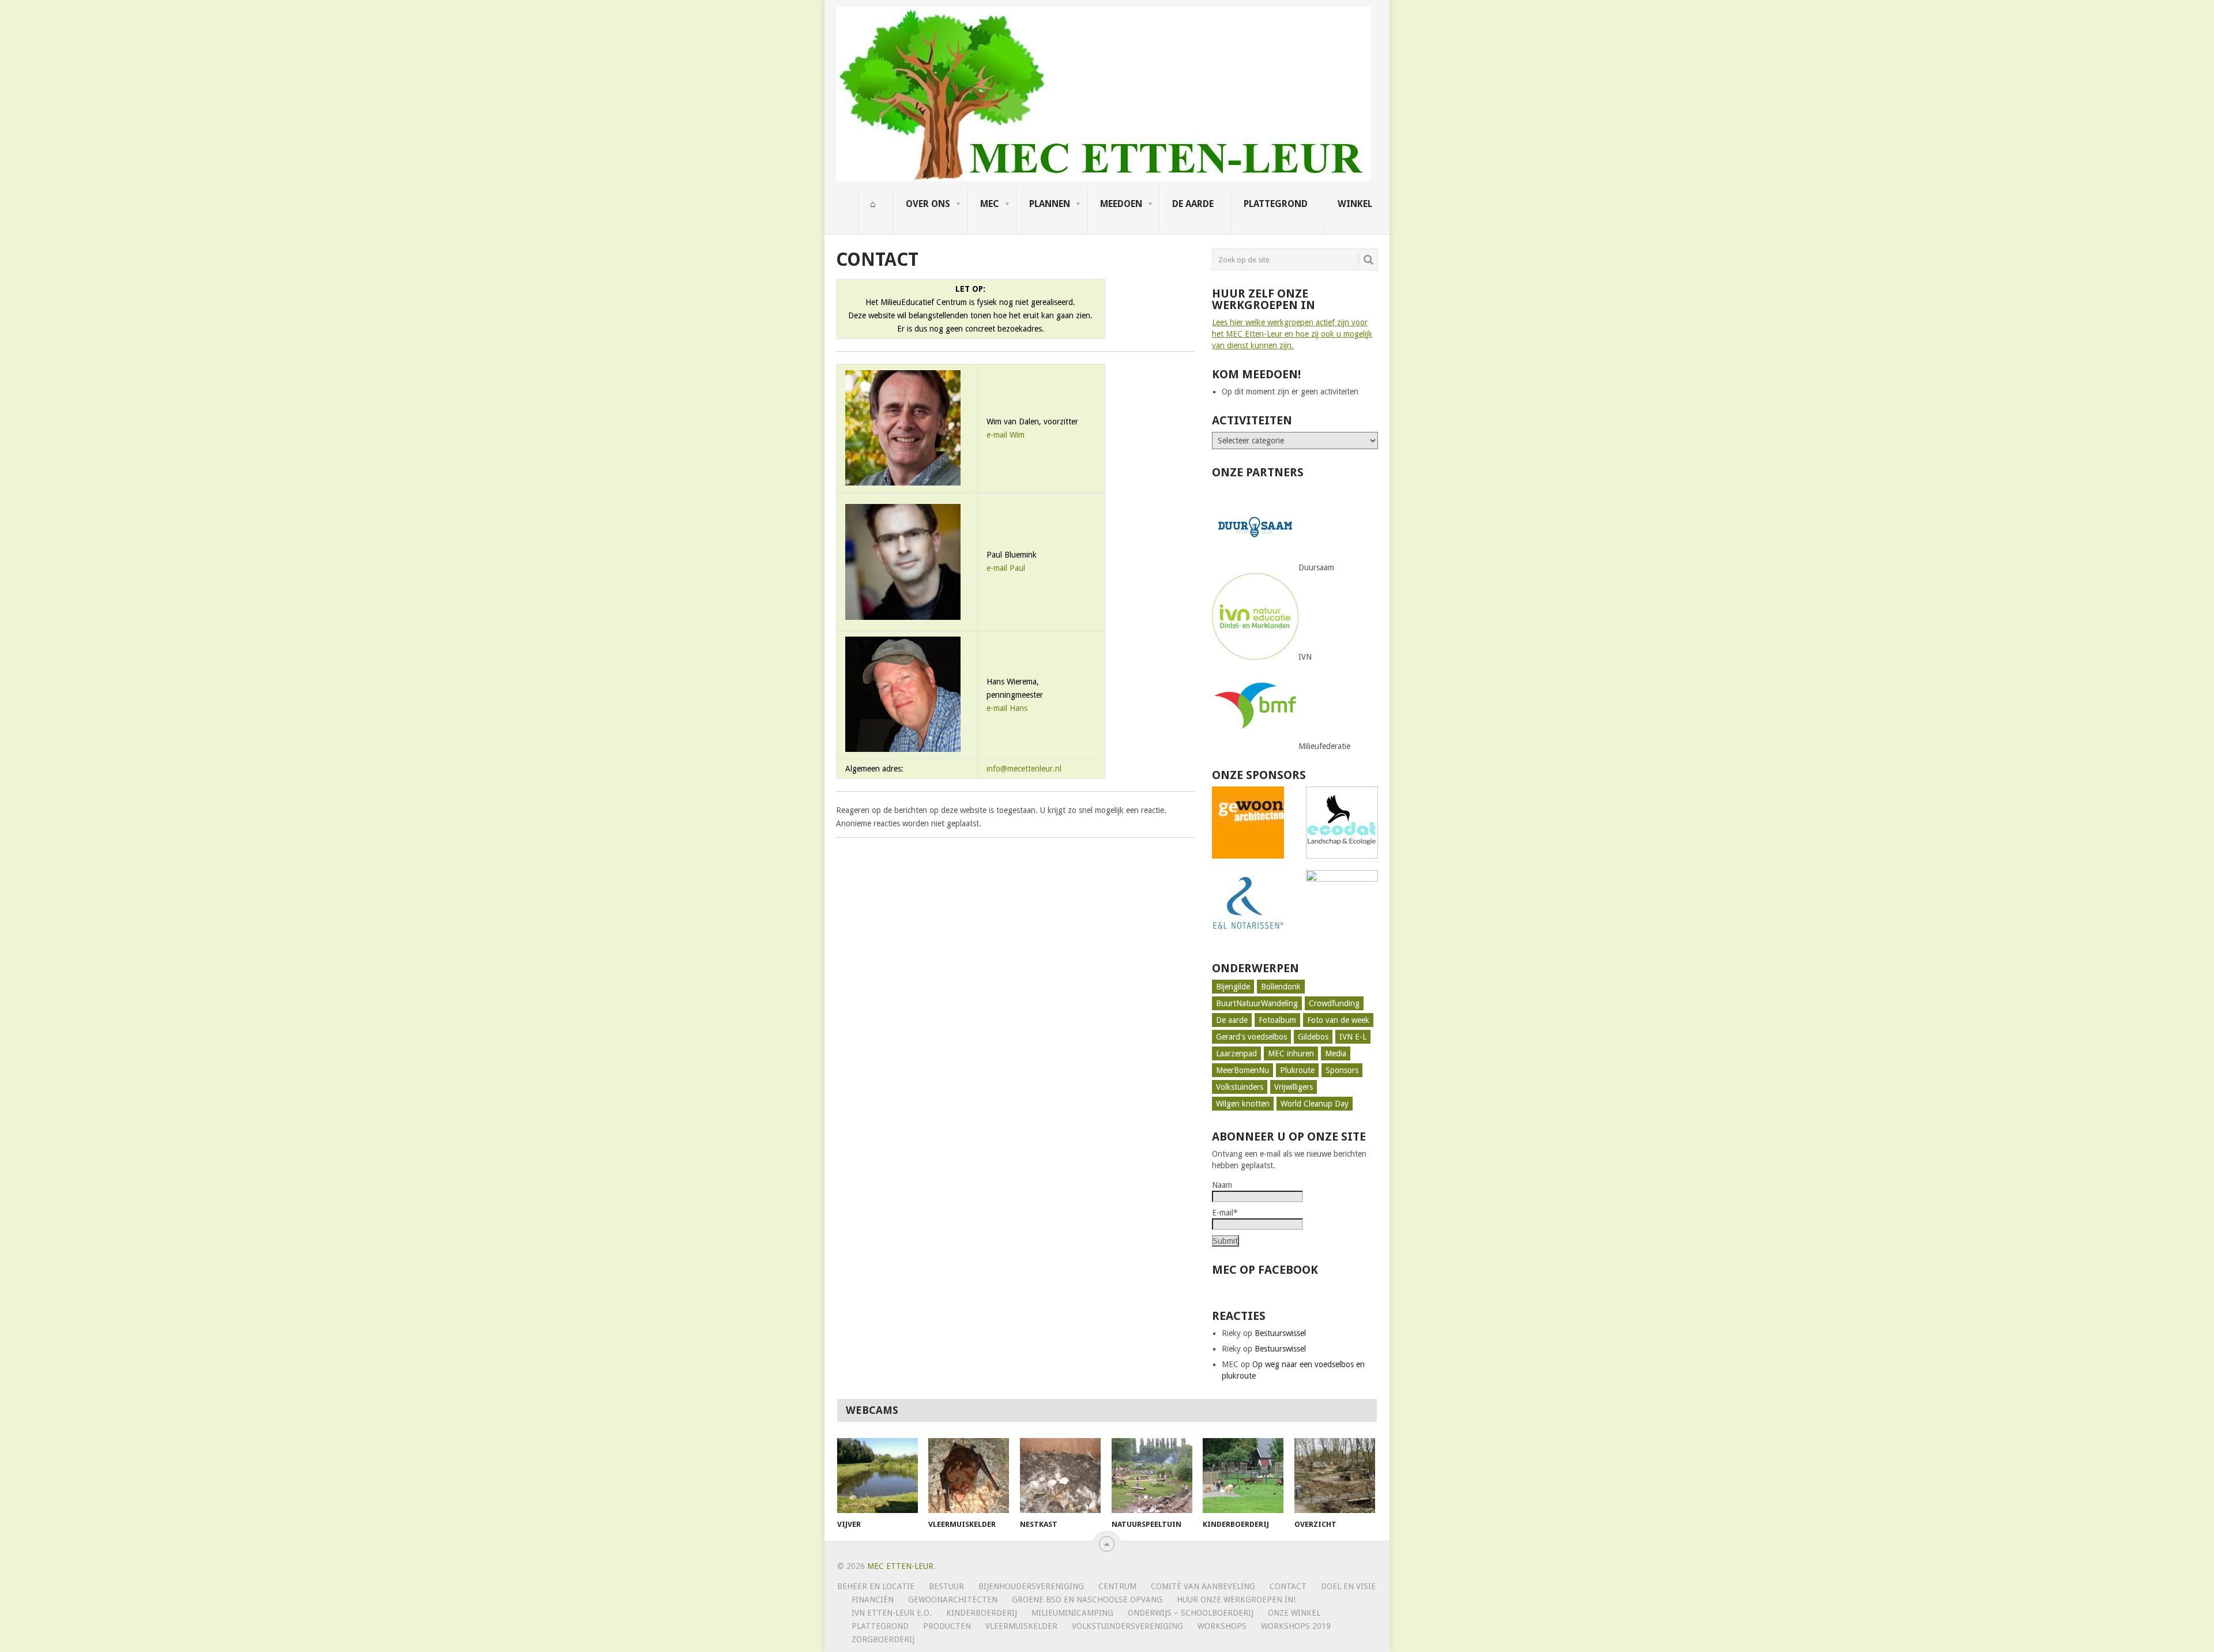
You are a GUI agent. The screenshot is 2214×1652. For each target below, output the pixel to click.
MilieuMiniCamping (1072, 1613)
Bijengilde (1233, 987)
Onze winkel (1294, 1613)
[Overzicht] (1335, 1476)
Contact (1288, 1586)
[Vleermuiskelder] (969, 1476)
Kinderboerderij (982, 1613)
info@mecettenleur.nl (1024, 769)
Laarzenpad (1236, 1053)
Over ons (928, 204)
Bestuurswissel (1280, 1333)
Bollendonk (1281, 987)
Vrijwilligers (1294, 1087)
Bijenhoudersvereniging (1031, 1586)
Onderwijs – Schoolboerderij (1191, 1613)
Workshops (1222, 1626)
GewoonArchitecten (953, 1600)
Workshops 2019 (1296, 1626)
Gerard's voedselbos (1251, 1037)
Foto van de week (1338, 1020)
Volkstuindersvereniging (1127, 1626)
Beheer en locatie (876, 1586)
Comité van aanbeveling (1203, 1586)
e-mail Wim (1006, 435)
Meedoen (1121, 204)
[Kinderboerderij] (1243, 1476)
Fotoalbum (1277, 1020)
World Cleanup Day (1315, 1104)
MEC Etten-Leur (900, 1566)
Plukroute (1297, 1070)
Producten (947, 1626)
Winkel (1355, 204)
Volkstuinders (1240, 1087)
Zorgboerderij (883, 1639)
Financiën (873, 1600)
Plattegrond (1276, 204)
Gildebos (1313, 1037)
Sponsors (1342, 1070)
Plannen (1050, 204)
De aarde (1193, 204)
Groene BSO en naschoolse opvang (1087, 1600)
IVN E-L (1353, 1037)
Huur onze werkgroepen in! (1236, 1600)
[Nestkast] (1060, 1476)
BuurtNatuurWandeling (1257, 1003)
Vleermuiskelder (1021, 1626)
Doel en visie (1348, 1586)
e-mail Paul (1006, 568)
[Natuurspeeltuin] (1152, 1476)
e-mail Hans (1007, 708)
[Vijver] (878, 1476)
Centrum (1117, 1586)
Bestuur (946, 1586)
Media (1336, 1053)
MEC (990, 204)
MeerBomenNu (1242, 1070)
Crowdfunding (1334, 1003)
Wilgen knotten (1243, 1104)
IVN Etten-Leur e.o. (892, 1613)
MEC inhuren (1291, 1053)
